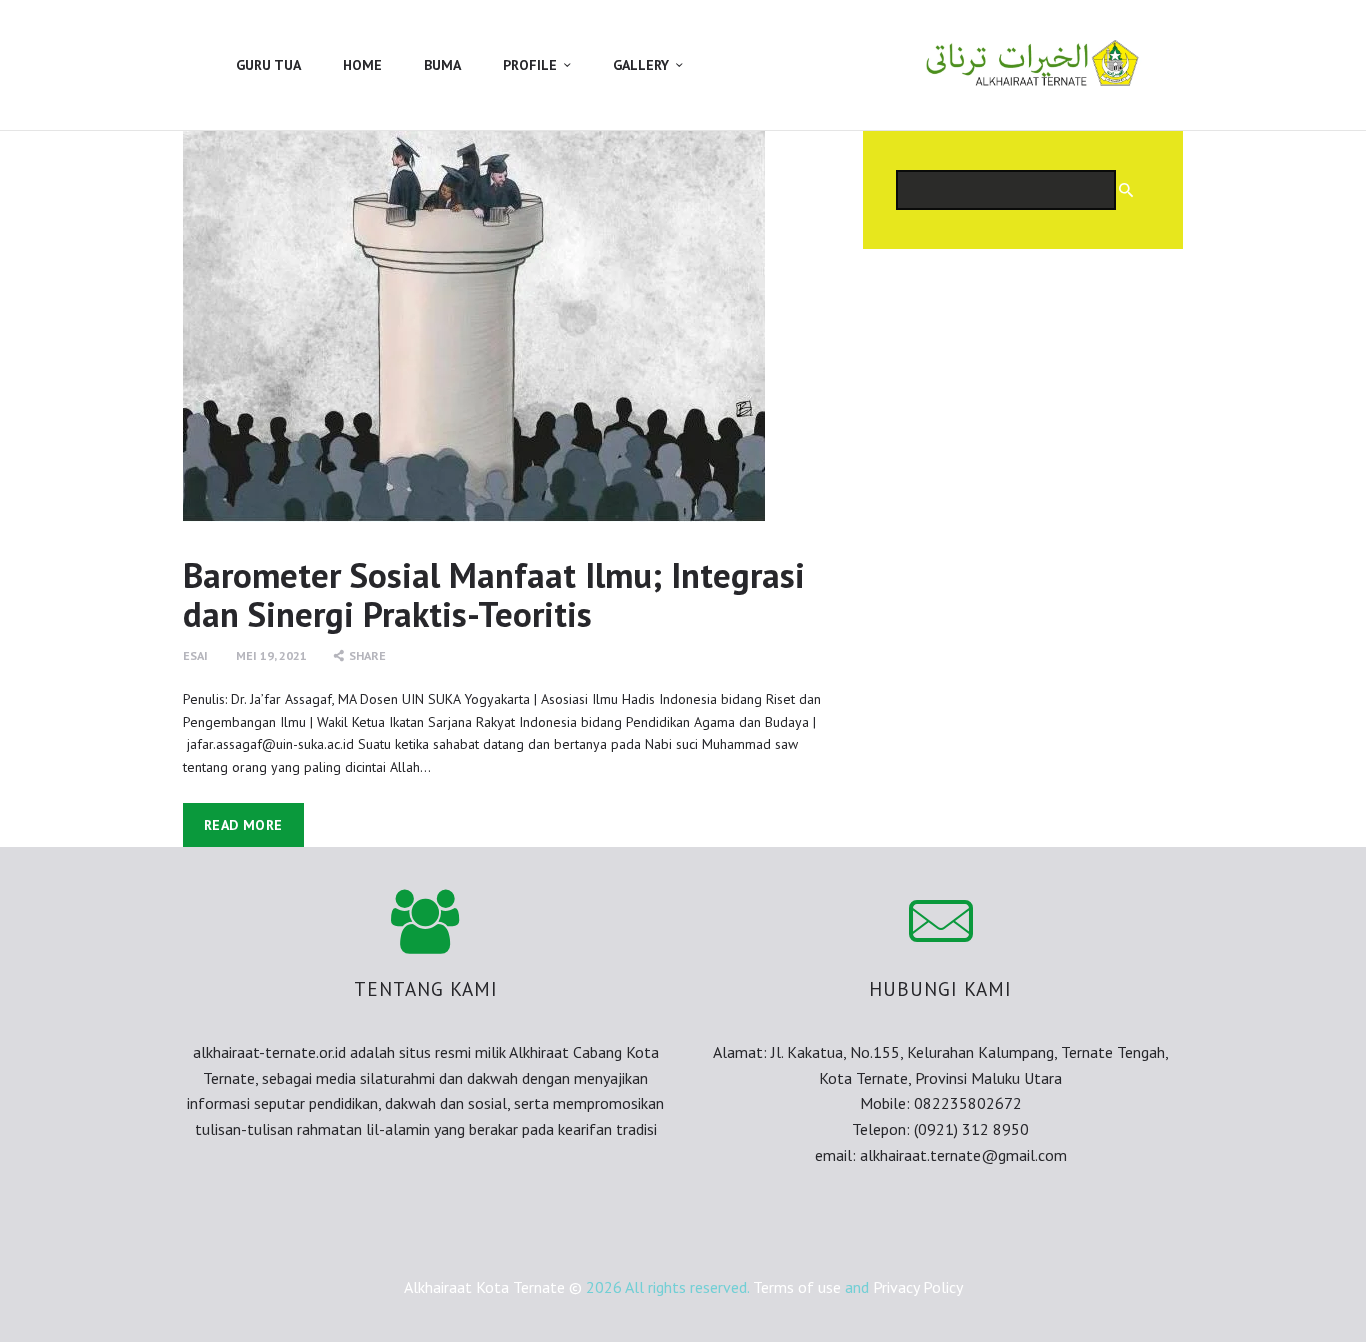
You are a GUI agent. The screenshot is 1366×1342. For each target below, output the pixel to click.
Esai (195, 655)
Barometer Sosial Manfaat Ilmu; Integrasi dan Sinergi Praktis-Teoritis (494, 595)
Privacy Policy (918, 1287)
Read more (243, 825)
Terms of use (797, 1287)
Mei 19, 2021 (271, 655)
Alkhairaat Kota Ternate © (493, 1287)
